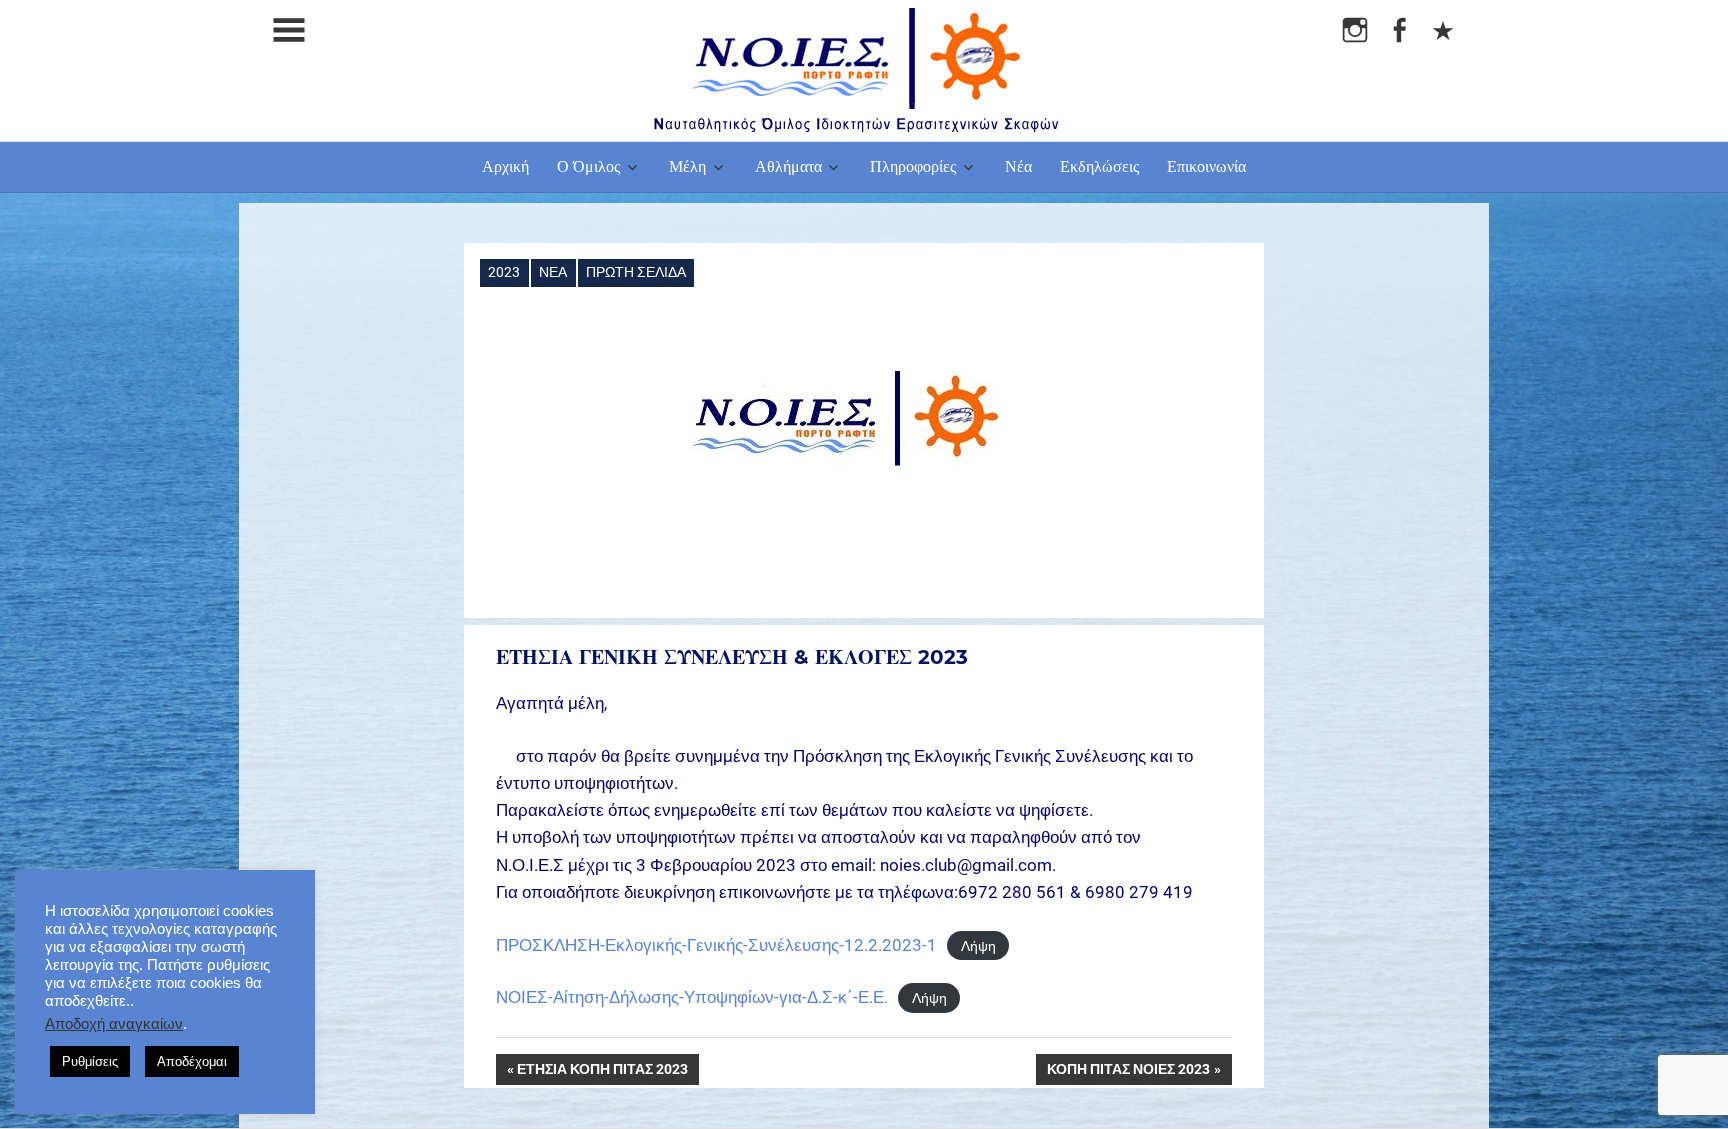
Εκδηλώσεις (1099, 166)
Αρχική (505, 166)
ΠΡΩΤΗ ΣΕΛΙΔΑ (636, 272)
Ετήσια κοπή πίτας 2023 (602, 1073)
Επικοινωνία (1206, 166)
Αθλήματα (788, 166)
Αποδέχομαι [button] (192, 1061)
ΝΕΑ (553, 272)
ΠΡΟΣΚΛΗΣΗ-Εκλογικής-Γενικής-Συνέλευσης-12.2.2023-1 (716, 945)
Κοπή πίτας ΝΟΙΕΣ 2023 (1128, 1073)
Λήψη (978, 946)
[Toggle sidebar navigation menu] (289, 30)
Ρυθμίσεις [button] (90, 1061)
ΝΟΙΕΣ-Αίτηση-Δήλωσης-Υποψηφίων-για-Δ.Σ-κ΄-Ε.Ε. (692, 997)
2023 (504, 272)
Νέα (1018, 166)
